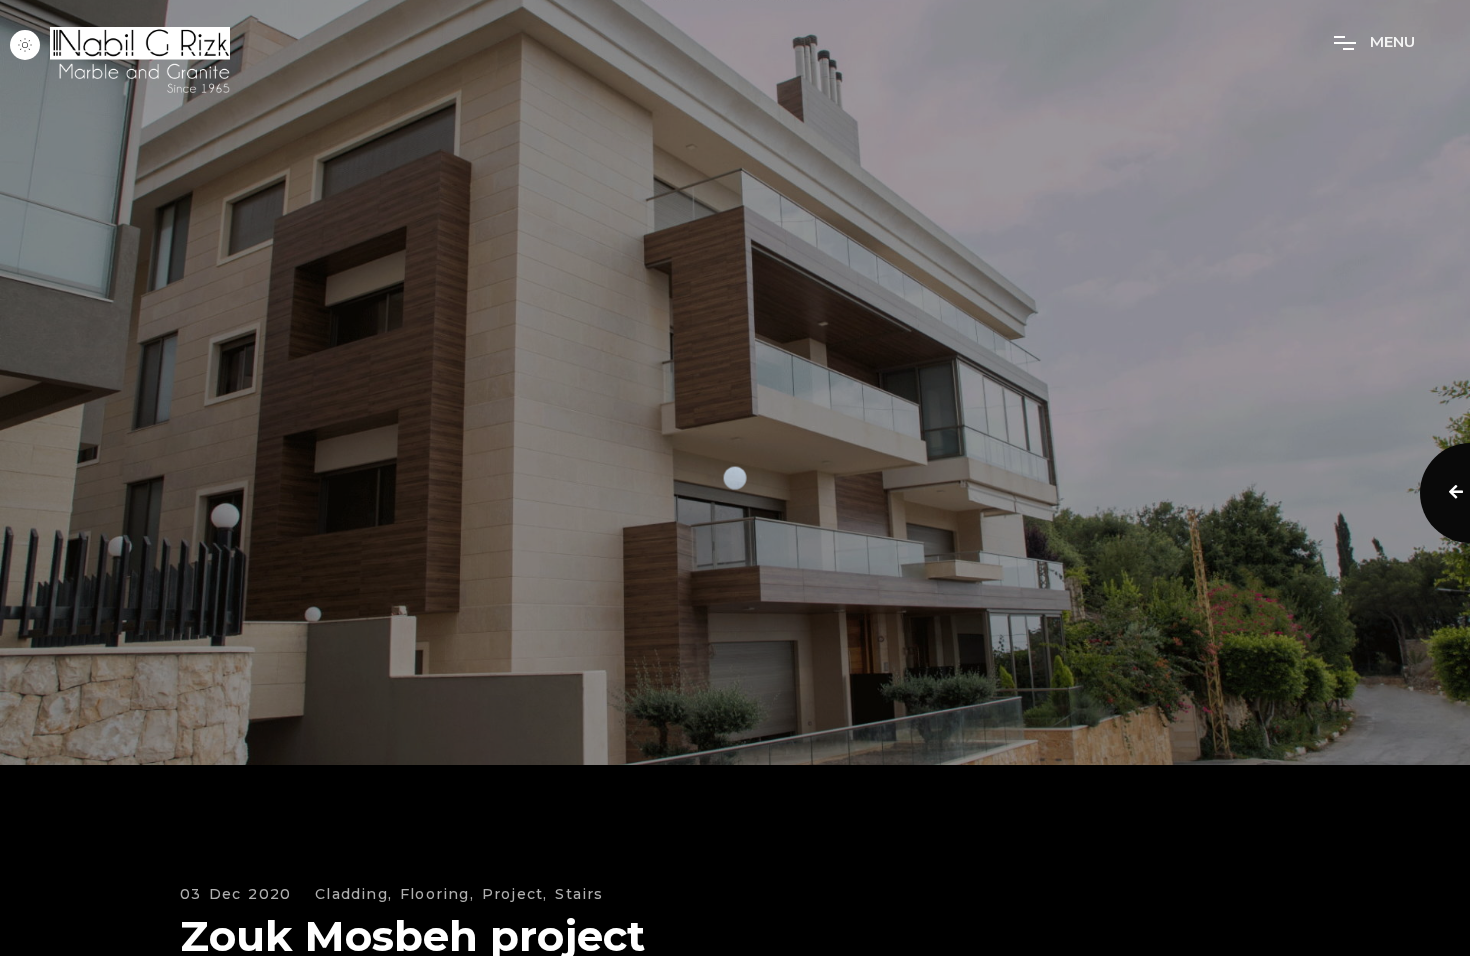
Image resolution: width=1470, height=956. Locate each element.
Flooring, (437, 894)
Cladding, (353, 894)
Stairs (579, 894)
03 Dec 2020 (235, 894)
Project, (515, 894)
